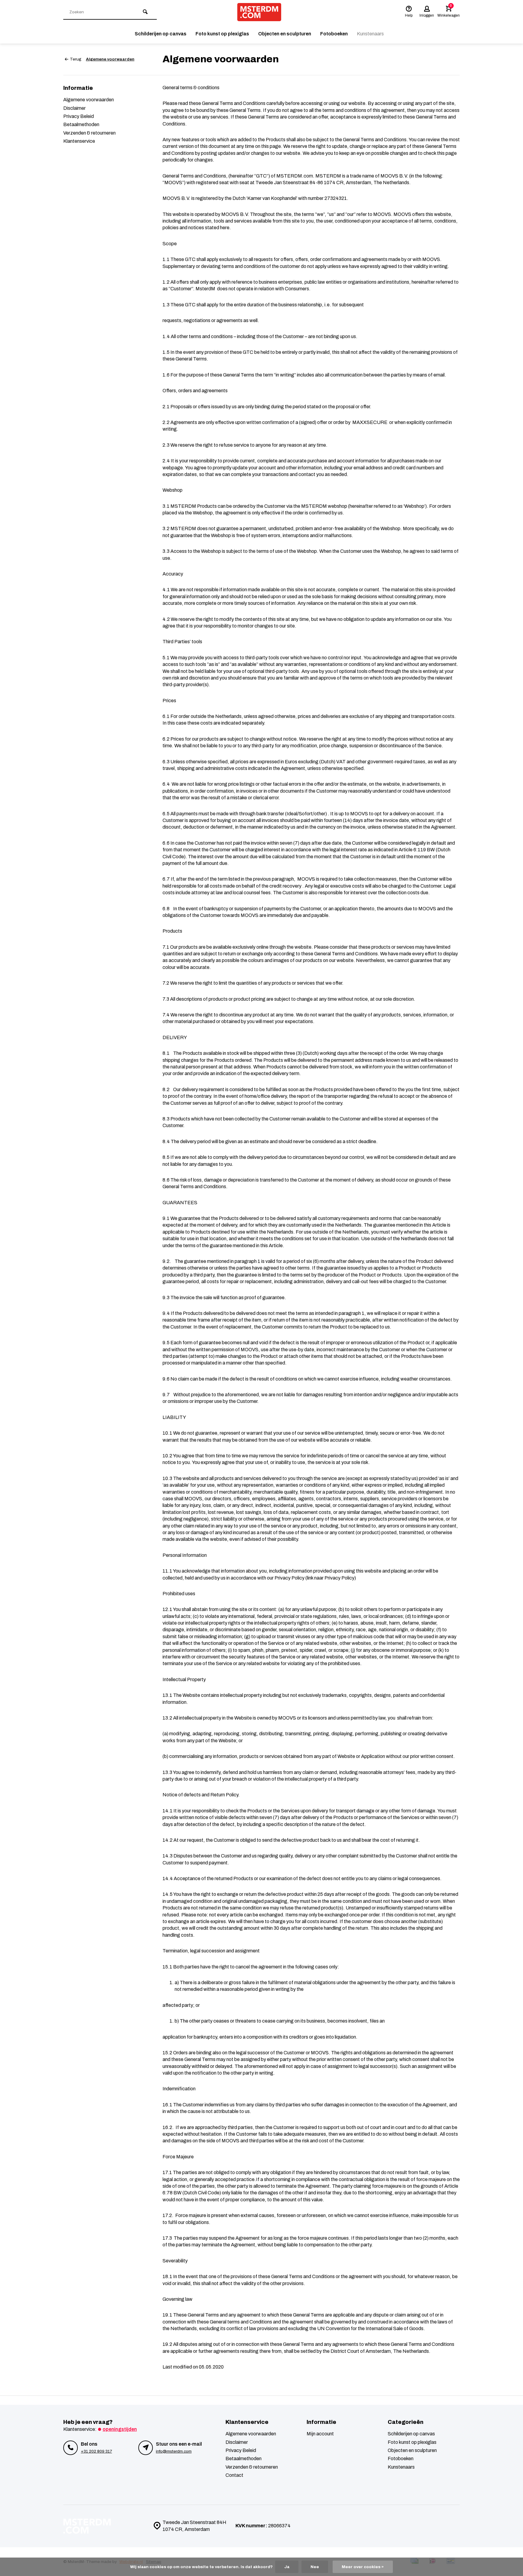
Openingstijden (120, 2429)
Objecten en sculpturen (285, 34)
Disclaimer (74, 108)
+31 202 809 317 (96, 2451)
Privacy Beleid (79, 116)
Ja (287, 2567)
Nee (315, 2567)
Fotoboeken (334, 34)
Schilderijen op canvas (161, 34)
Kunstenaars (370, 34)
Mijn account (320, 2434)
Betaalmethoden (81, 124)
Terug (76, 59)
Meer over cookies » (363, 2567)
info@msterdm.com (174, 2451)
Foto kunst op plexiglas (222, 34)
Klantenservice (79, 141)
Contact (234, 2475)
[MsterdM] (259, 12)
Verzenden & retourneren (89, 133)
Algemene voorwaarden (110, 59)
